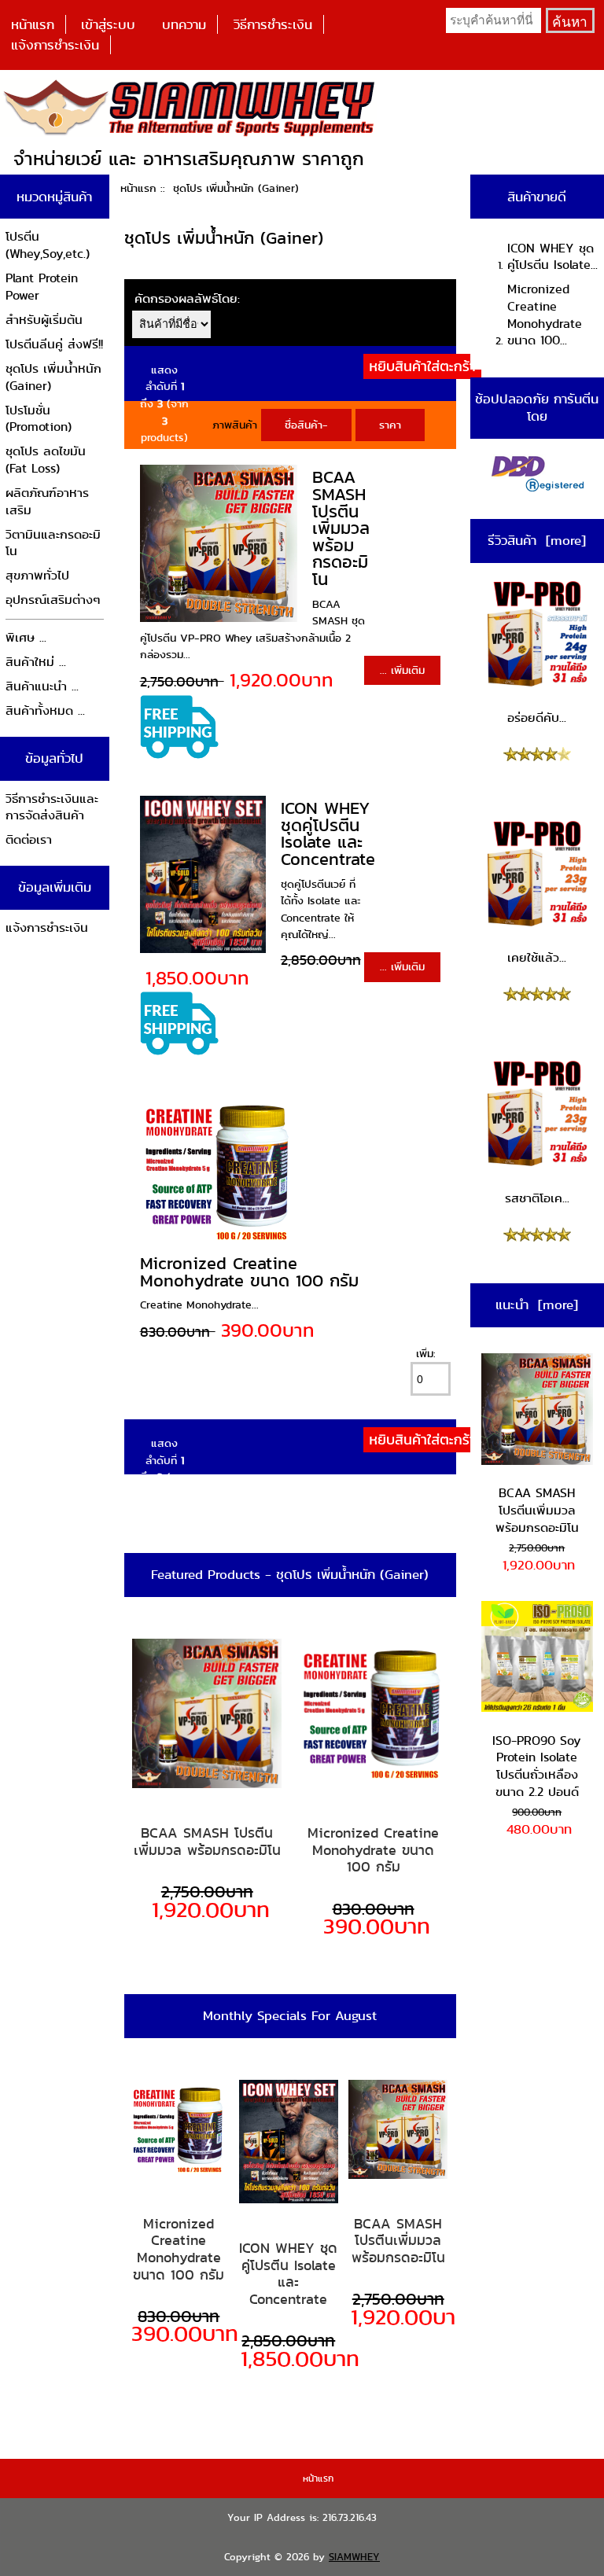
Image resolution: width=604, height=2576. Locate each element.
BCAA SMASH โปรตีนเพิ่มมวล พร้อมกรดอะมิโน (341, 528)
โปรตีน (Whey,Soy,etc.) (48, 245)
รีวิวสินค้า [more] (537, 540)
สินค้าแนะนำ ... (42, 686)
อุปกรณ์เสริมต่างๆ (53, 600)
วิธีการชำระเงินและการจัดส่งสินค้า (52, 807)
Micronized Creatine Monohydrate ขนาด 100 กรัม (249, 1272)
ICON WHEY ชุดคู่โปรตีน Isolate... (552, 257)
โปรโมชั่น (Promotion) (39, 419)
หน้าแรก (33, 24)
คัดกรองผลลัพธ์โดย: (187, 298)
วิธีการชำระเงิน (273, 24)
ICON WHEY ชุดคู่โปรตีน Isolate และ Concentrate (328, 834)
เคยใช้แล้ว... (537, 957)
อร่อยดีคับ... (537, 718)
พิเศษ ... (26, 637)
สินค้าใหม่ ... (36, 662)
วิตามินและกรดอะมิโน (53, 543)
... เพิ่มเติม (402, 670)
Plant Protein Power (42, 287)
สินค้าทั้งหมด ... (45, 710)
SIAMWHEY (354, 2557)
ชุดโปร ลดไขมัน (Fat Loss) (46, 460)
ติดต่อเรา (29, 839)
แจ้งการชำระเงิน (55, 45)
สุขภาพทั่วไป (37, 575)
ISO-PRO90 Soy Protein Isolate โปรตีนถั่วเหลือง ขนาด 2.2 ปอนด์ (537, 1766)
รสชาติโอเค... (537, 1198)
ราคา (390, 425)
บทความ (184, 24)
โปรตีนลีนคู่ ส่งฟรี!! (54, 344)
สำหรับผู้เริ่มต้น (44, 320)
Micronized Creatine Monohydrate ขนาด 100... (545, 315)
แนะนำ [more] (537, 1305)
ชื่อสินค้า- (306, 425)
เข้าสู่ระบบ (108, 24)
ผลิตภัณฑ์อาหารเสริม (47, 501)
